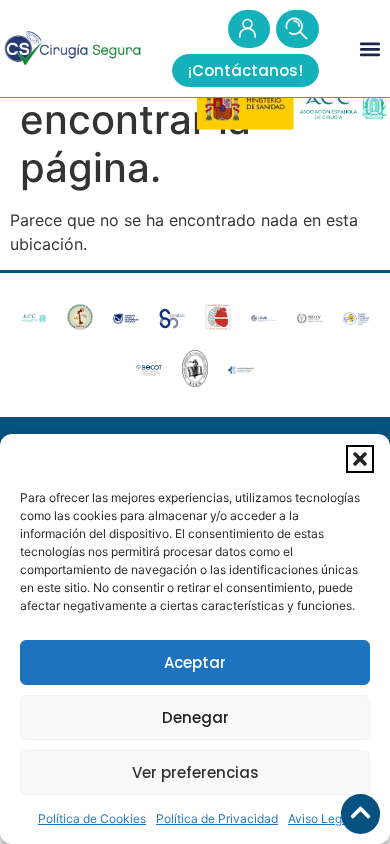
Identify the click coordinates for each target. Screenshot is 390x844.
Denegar (195, 717)
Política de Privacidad (217, 818)
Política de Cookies (92, 818)
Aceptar (195, 662)
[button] (360, 459)
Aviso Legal (320, 818)
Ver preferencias (195, 772)
